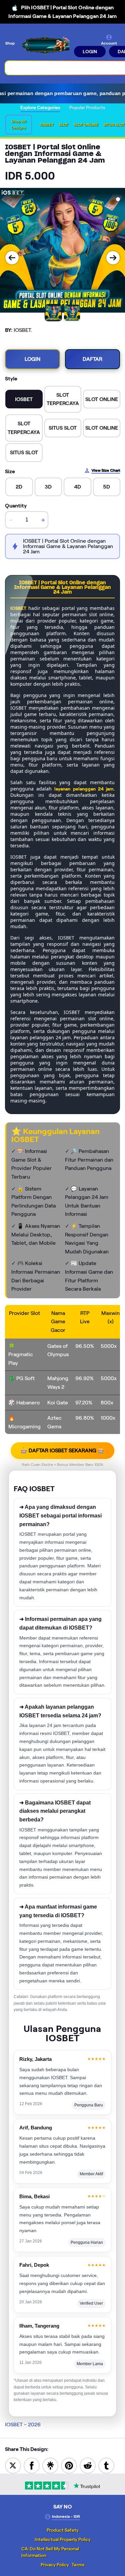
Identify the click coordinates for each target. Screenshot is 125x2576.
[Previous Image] (12, 258)
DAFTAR (92, 359)
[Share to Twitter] (13, 2465)
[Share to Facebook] (32, 2465)
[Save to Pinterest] (69, 2465)
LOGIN (90, 52)
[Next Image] (113, 258)
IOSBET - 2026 (23, 2425)
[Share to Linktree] (50, 2465)
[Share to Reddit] (88, 2465)
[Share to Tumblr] (106, 2465)
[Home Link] (45, 46)
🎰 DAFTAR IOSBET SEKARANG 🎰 (62, 1450)
